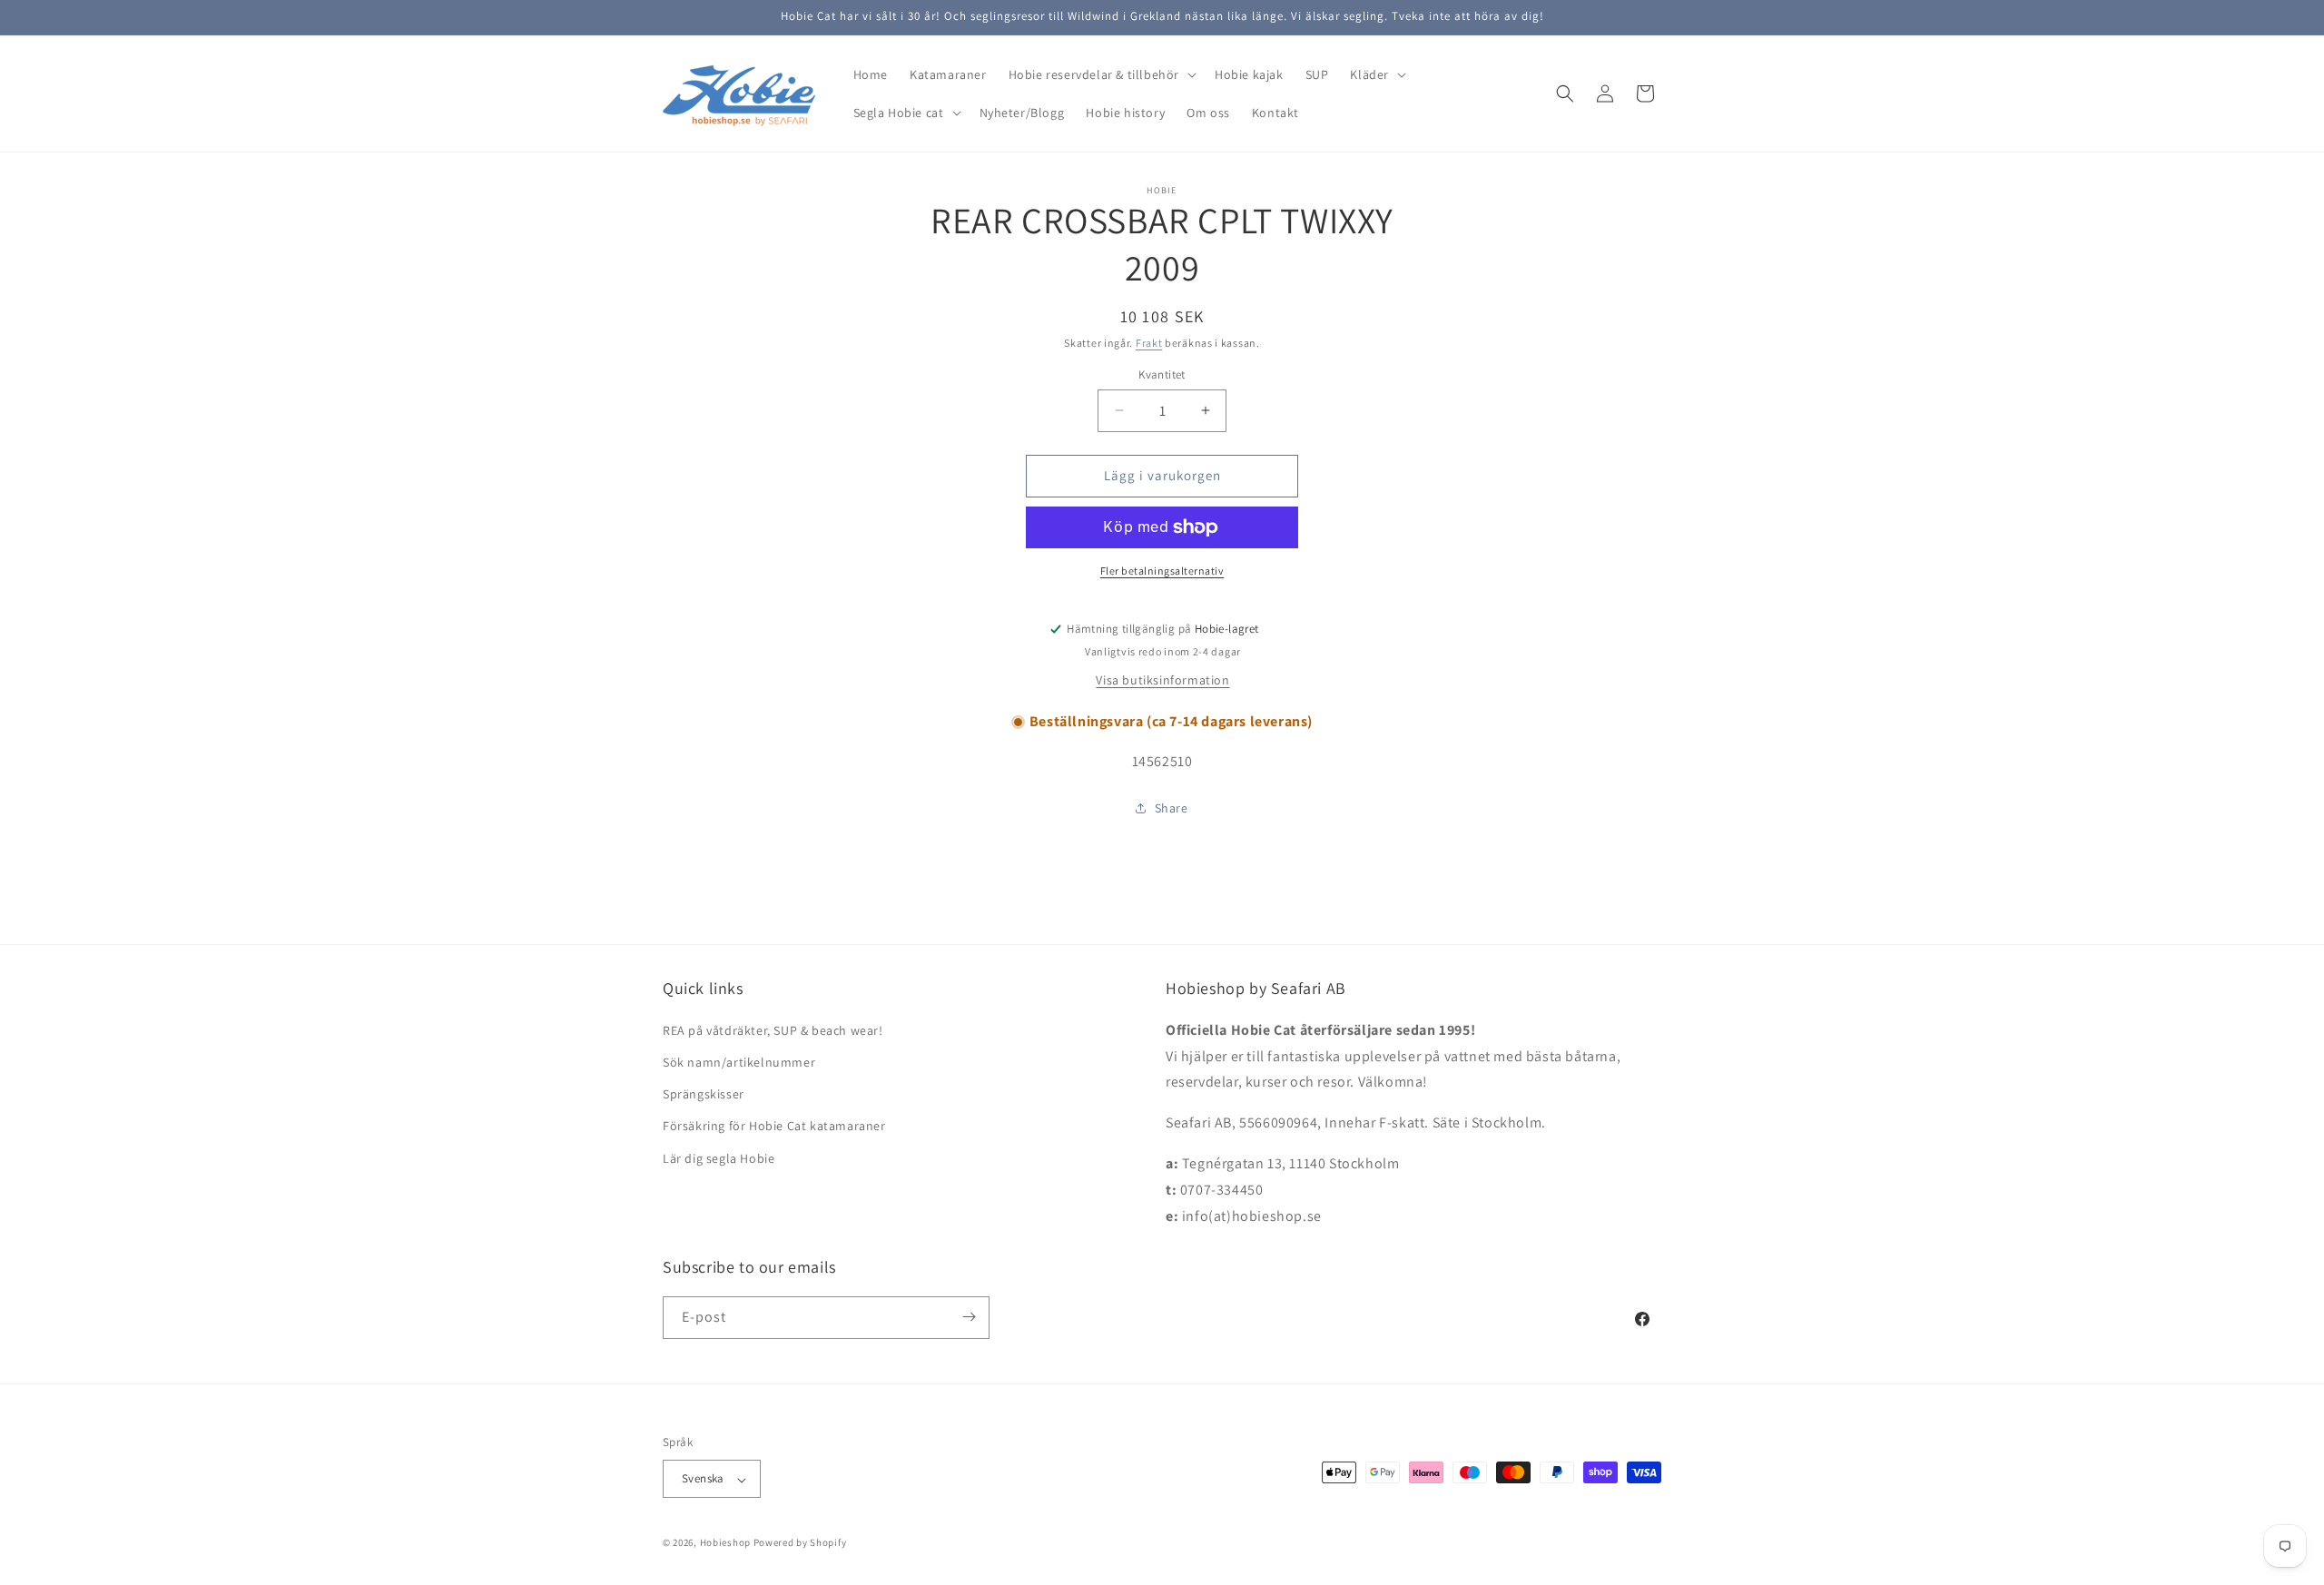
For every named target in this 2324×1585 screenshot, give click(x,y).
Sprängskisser (704, 1094)
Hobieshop (725, 1543)
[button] (1101, 74)
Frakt (1149, 343)
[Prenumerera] (969, 1317)
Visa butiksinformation (1162, 680)
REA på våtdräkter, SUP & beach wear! (773, 1029)
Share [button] (1172, 808)
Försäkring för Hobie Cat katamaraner (774, 1126)
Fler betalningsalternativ (1162, 571)
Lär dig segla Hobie (719, 1157)
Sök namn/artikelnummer (739, 1061)
